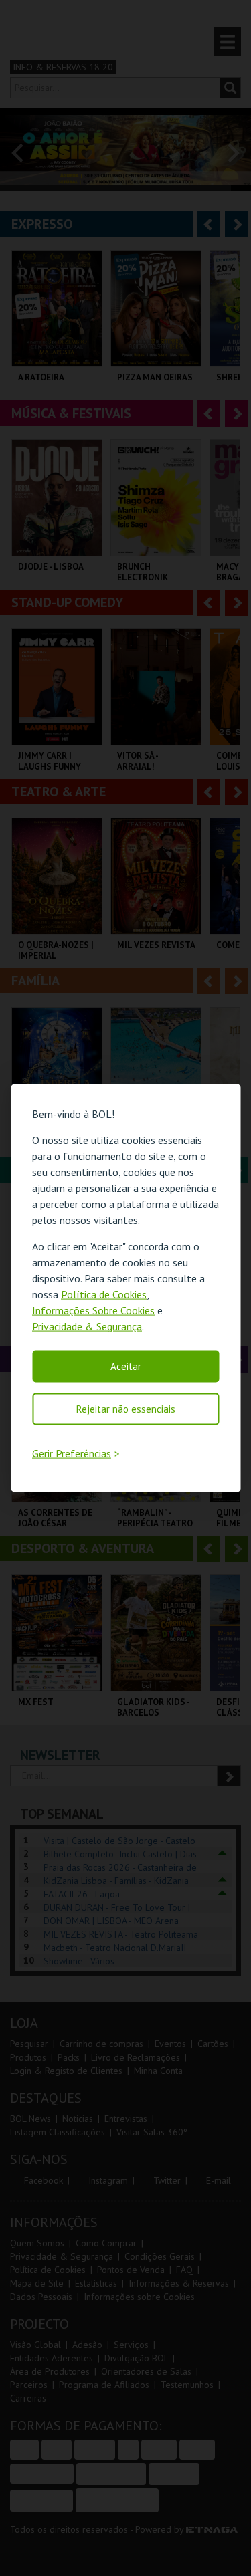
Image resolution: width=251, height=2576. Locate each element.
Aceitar (126, 1366)
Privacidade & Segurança (87, 1326)
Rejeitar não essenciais (126, 1408)
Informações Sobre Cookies (93, 1310)
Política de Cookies (104, 1294)
